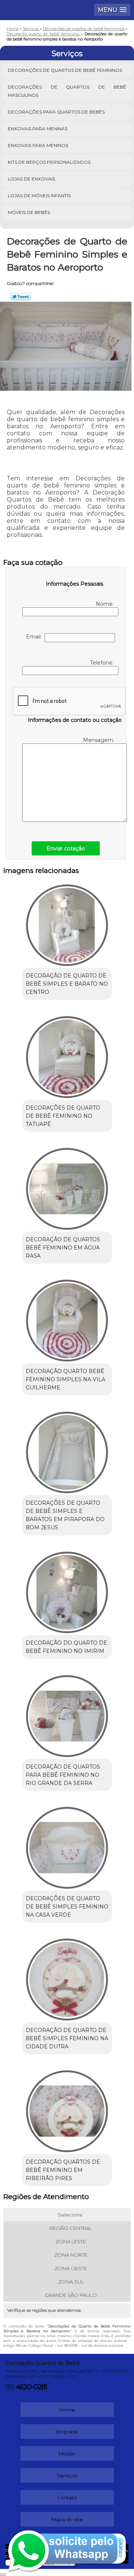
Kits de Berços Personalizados (49, 162)
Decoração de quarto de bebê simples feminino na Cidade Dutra (67, 2038)
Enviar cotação (66, 848)
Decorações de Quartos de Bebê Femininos (65, 70)
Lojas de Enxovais (31, 179)
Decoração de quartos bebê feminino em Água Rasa (63, 1248)
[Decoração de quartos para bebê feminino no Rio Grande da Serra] (67, 1713)
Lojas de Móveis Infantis (39, 196)
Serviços (67, 54)
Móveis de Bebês (29, 212)
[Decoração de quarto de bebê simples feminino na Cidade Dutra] (67, 1977)
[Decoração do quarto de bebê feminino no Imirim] (67, 1590)
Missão (67, 2454)
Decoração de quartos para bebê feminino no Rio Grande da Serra (63, 1775)
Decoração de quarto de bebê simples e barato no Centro (67, 984)
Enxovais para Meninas (38, 129)
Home (67, 2410)
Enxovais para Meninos (38, 145)
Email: (35, 637)
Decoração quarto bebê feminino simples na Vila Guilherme (66, 1379)
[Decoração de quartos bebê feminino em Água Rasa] (67, 1187)
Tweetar (21, 297)
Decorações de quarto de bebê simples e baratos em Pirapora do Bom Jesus (65, 1515)
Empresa (67, 2432)
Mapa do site (67, 2519)
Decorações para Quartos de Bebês (56, 112)
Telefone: (103, 663)
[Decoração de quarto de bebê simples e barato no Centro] (67, 923)
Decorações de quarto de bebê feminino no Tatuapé (63, 1116)
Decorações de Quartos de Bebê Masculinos (67, 91)
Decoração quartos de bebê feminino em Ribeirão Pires (63, 2170)
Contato (67, 2497)
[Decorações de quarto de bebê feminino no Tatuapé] (67, 1055)
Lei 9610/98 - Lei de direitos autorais (90, 2345)
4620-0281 (31, 2387)
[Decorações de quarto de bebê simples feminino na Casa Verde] (67, 1846)
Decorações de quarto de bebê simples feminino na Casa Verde (67, 1907)
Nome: (105, 604)
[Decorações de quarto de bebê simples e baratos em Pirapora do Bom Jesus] (67, 1450)
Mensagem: (99, 740)
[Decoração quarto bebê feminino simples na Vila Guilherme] (67, 1318)
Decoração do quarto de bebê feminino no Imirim (66, 1647)
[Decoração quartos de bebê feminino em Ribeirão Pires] (67, 2109)
